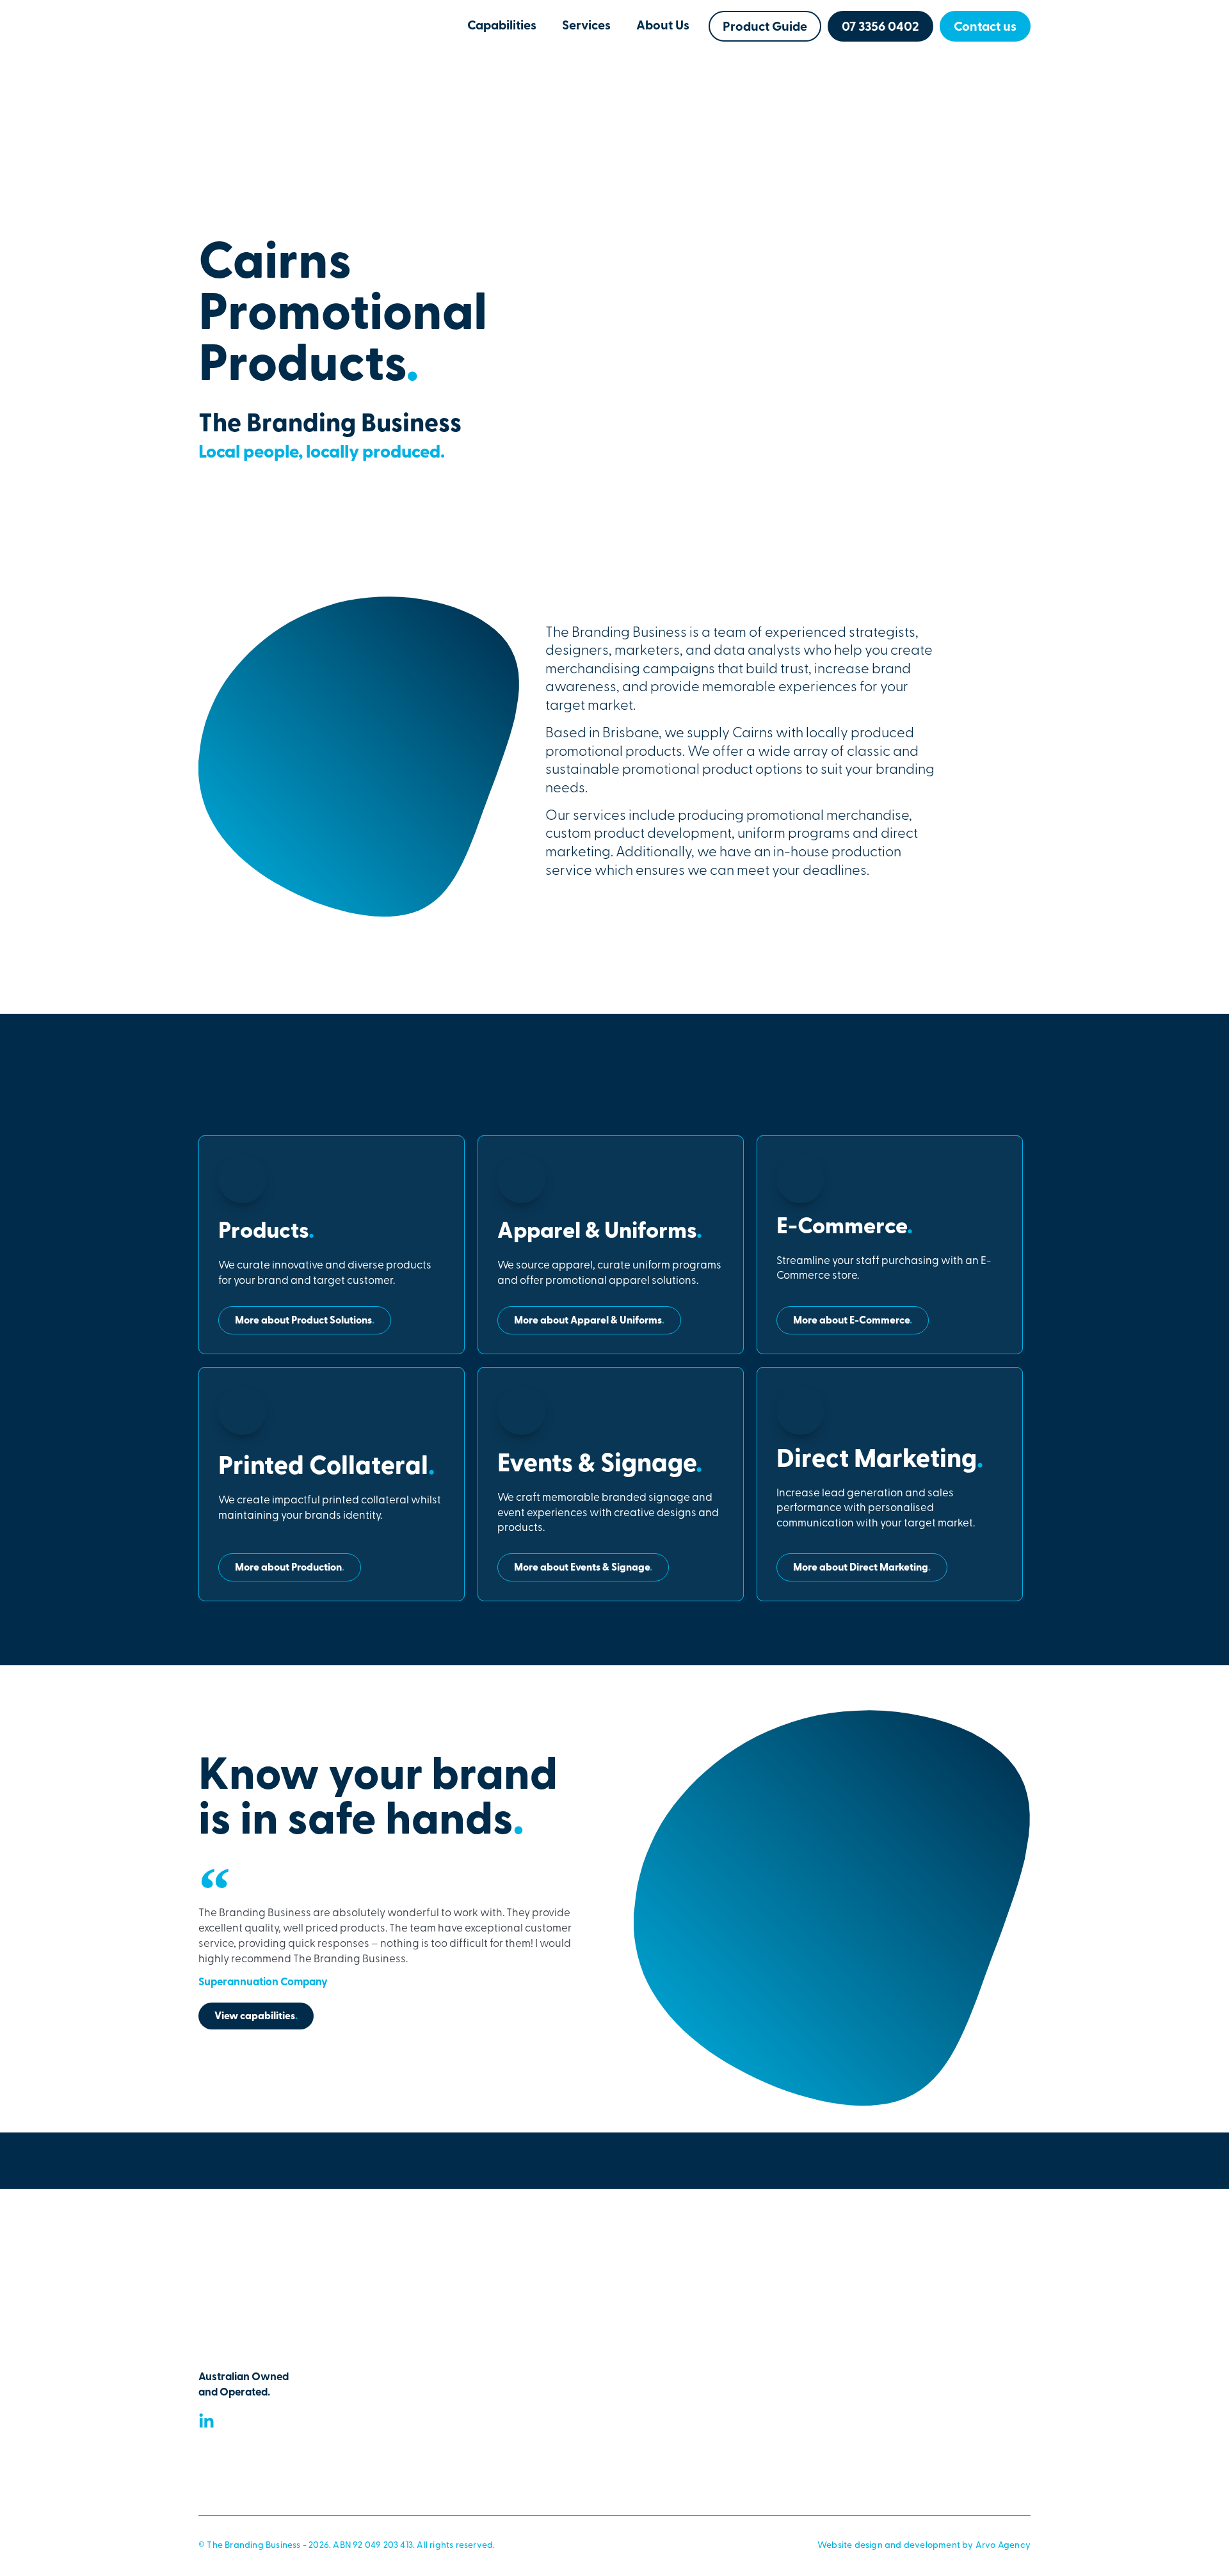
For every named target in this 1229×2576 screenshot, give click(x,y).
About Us (663, 26)
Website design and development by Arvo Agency (924, 2546)
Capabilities (502, 26)
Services (586, 26)
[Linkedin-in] (206, 2421)
